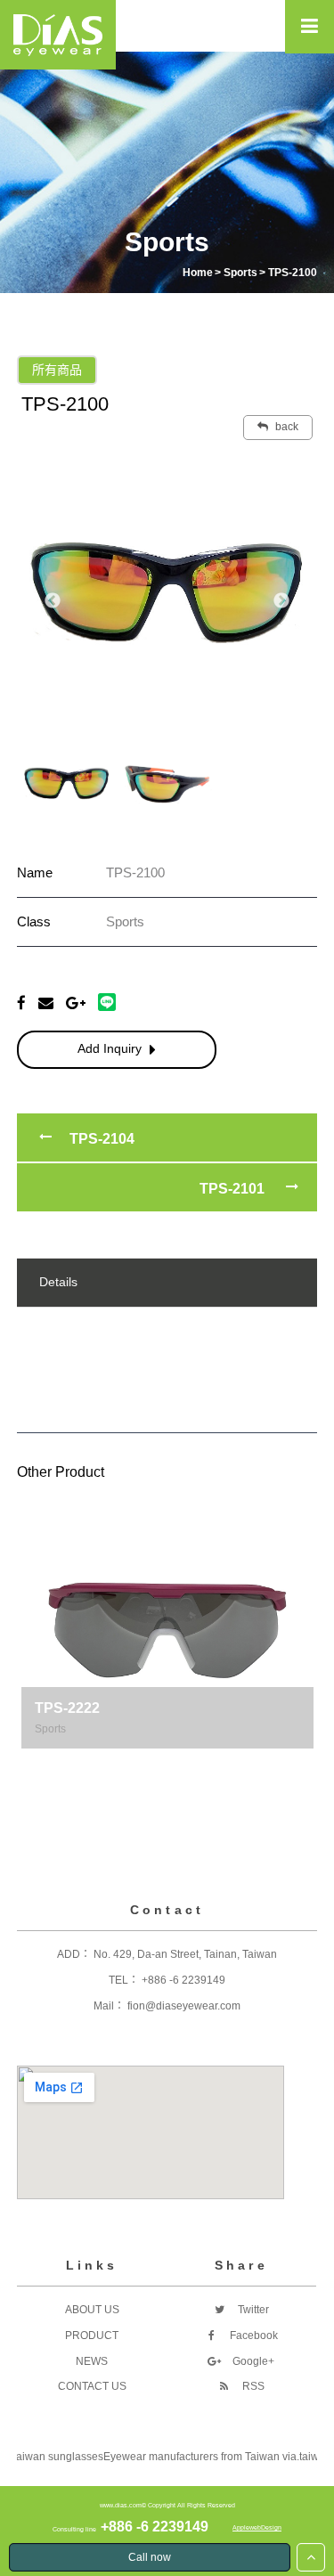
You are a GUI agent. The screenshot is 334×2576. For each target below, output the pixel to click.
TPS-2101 (232, 1189)
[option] (167, 592)
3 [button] (181, 1766)
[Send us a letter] (46, 1003)
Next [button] (281, 601)
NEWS (92, 2361)
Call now (150, 2557)
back (285, 427)
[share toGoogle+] (76, 1003)
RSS (252, 2386)
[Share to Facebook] (21, 1003)
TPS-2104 (102, 1139)
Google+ (252, 2361)
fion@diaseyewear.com (184, 2006)
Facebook (253, 2336)
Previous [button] (53, 601)
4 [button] (208, 1766)
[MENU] (310, 27)
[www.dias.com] (58, 35)
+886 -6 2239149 (183, 1980)
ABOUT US (92, 2310)
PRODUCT (92, 2336)
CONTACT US (92, 2386)
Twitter (252, 2310)
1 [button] (127, 1766)
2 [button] (154, 1766)
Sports (50, 1729)
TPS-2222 (67, 1708)
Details (58, 1282)
